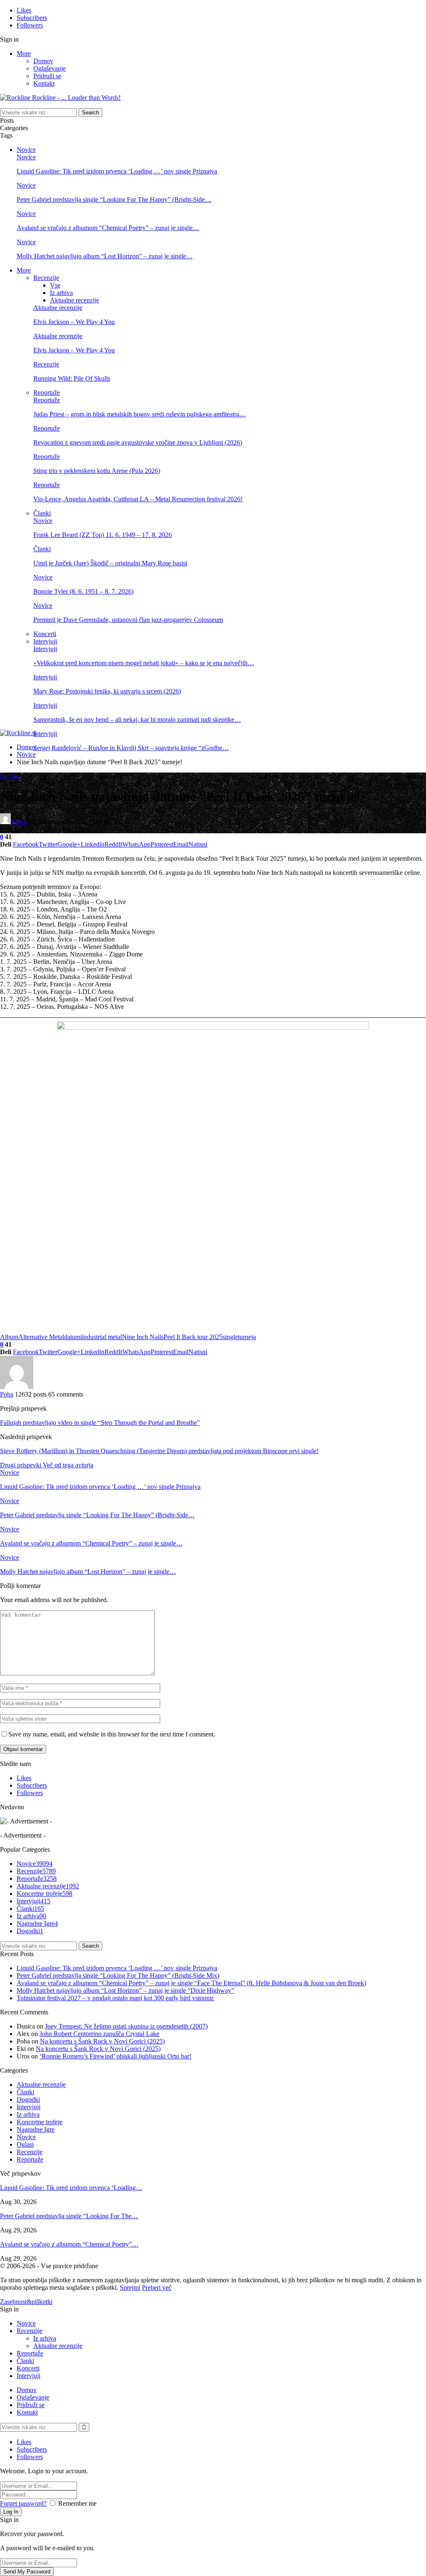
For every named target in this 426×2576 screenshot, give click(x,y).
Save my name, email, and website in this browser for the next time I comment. (112, 1734)
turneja (247, 1337)
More (24, 53)
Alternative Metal (41, 1337)
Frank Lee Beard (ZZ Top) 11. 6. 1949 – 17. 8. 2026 (103, 535)
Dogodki (30, 1931)
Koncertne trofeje (45, 1894)
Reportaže (47, 393)
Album (9, 1337)
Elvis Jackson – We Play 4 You (74, 322)
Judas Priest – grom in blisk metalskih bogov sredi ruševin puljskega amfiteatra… (140, 414)
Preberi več (157, 2287)
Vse (55, 285)
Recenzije (46, 278)
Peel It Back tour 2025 (193, 1337)
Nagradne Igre (37, 1923)
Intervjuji (45, 641)
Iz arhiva (61, 293)
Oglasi (25, 2144)
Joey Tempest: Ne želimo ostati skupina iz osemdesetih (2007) (126, 2026)
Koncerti (45, 634)
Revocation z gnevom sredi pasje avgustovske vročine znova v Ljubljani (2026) (138, 442)
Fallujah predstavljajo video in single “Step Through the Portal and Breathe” (100, 1423)
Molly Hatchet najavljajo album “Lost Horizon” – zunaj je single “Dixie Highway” (125, 1990)
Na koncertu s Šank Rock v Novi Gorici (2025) (102, 2041)
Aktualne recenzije (74, 300)
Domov (43, 61)
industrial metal (102, 1337)
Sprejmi (130, 2287)
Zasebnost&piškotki (26, 2302)
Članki (42, 513)
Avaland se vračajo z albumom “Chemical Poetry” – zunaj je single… (108, 228)
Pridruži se (47, 76)
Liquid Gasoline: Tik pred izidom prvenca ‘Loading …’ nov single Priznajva (117, 171)
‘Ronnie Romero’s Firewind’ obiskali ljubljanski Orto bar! (115, 2056)
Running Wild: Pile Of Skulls (72, 378)
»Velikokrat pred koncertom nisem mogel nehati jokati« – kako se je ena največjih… (144, 663)
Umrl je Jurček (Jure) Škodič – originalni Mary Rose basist (110, 563)
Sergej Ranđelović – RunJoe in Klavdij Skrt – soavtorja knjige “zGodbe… (131, 748)
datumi (73, 1337)
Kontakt (44, 83)
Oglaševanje (50, 68)
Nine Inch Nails (143, 1337)
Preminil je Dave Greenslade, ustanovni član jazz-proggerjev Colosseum (128, 620)
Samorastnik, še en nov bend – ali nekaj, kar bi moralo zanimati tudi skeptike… (137, 720)
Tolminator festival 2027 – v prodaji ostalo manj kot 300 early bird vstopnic (115, 1998)
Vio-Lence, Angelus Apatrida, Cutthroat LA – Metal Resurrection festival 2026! (138, 499)
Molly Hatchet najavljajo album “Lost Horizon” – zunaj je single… (105, 256)
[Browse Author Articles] (17, 1387)
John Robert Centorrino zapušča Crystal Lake (99, 2034)
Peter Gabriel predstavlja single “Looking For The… (69, 2216)
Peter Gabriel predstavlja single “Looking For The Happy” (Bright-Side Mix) (118, 1975)
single (230, 1337)
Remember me (77, 2503)
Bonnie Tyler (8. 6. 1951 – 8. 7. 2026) (83, 591)
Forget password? (23, 2503)
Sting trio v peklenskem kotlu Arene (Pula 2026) (97, 471)
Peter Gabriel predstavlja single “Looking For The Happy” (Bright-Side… (114, 199)
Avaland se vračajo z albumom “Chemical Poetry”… (69, 2244)
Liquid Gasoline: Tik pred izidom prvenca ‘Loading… (71, 2188)
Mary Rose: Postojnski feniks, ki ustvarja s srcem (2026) (107, 691)
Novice (26, 150)
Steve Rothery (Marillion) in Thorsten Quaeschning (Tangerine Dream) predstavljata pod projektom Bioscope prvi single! (159, 1451)
